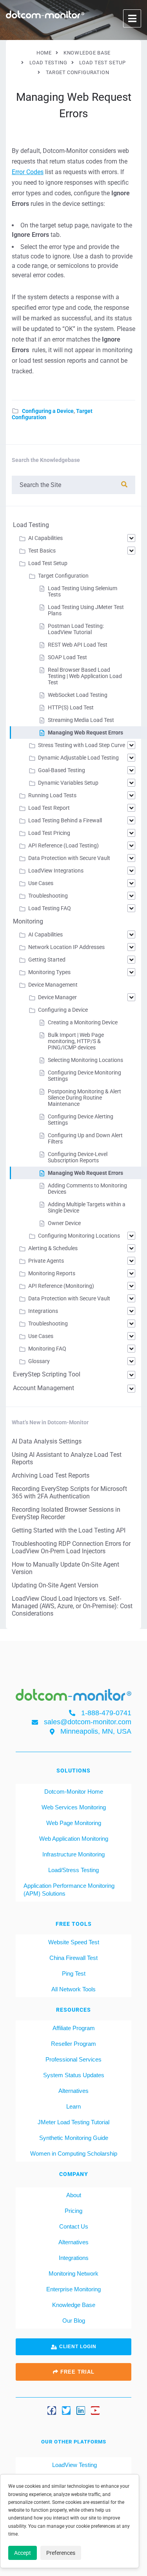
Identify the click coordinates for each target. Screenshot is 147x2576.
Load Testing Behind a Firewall (65, 820)
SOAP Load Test (67, 657)
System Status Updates (74, 2075)
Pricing (73, 2211)
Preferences (61, 2553)
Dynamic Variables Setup (68, 783)
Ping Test (74, 1973)
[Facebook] (52, 2411)
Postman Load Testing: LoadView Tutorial (76, 629)
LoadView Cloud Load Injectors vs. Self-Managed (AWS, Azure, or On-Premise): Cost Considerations (72, 1606)
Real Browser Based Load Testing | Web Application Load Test (85, 676)
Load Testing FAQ (50, 908)
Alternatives (73, 2091)
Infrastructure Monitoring (73, 1854)
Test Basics (42, 551)
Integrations (43, 1311)
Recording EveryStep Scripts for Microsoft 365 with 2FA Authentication (69, 1493)
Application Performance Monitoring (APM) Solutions (69, 1890)
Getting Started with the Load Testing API (69, 1530)
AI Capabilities (45, 538)
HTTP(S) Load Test (71, 707)
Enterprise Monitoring (73, 2289)
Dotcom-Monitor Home (74, 1792)
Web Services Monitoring (74, 1807)
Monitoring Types (49, 972)
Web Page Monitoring (74, 1823)
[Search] (124, 484)
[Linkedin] (81, 2411)
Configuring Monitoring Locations (79, 1236)
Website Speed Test (74, 1942)
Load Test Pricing (49, 833)
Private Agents (46, 1261)
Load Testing (31, 525)
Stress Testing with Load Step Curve (82, 745)
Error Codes (28, 172)
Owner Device (64, 1223)
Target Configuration (63, 576)
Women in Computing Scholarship (74, 2153)
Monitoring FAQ (47, 1349)
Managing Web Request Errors (85, 733)
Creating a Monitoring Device (83, 1022)
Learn (73, 2106)
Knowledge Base (74, 2305)
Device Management (53, 985)
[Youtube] (95, 2411)
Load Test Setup (48, 563)
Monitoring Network (73, 2273)
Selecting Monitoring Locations (85, 1060)
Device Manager (57, 997)
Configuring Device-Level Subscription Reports (78, 1157)
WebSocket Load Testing (78, 695)
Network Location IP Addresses (66, 947)
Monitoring (28, 921)
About (74, 2195)
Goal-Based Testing (62, 770)
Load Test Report (49, 808)
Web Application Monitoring (74, 1839)
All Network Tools (73, 1989)
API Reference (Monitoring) (61, 1286)
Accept (23, 2553)
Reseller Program (73, 2044)
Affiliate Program (74, 2028)
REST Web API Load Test (78, 645)
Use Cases (41, 883)
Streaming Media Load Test (81, 720)
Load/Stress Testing (73, 1870)
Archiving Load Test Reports (51, 1475)
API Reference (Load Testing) (64, 845)
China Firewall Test (73, 1958)
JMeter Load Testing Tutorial (73, 2122)
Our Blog (74, 2321)
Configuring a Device (48, 411)
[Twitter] (66, 2411)
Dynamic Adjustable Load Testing (78, 758)
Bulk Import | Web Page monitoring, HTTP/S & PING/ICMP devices (76, 1041)
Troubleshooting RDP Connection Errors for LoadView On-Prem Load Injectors (71, 1547)
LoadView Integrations (56, 871)
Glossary (39, 1361)
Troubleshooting (48, 896)
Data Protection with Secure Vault (69, 858)
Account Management (44, 1388)
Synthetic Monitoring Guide (74, 2138)
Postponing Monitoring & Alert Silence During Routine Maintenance (84, 1098)
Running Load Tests (52, 795)
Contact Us (74, 2226)
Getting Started (47, 960)
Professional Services (73, 2059)
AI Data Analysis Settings (47, 1441)
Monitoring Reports (52, 1273)
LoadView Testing (74, 2465)
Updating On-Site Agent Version (55, 1585)
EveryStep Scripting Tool (47, 1374)
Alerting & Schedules (53, 1248)
